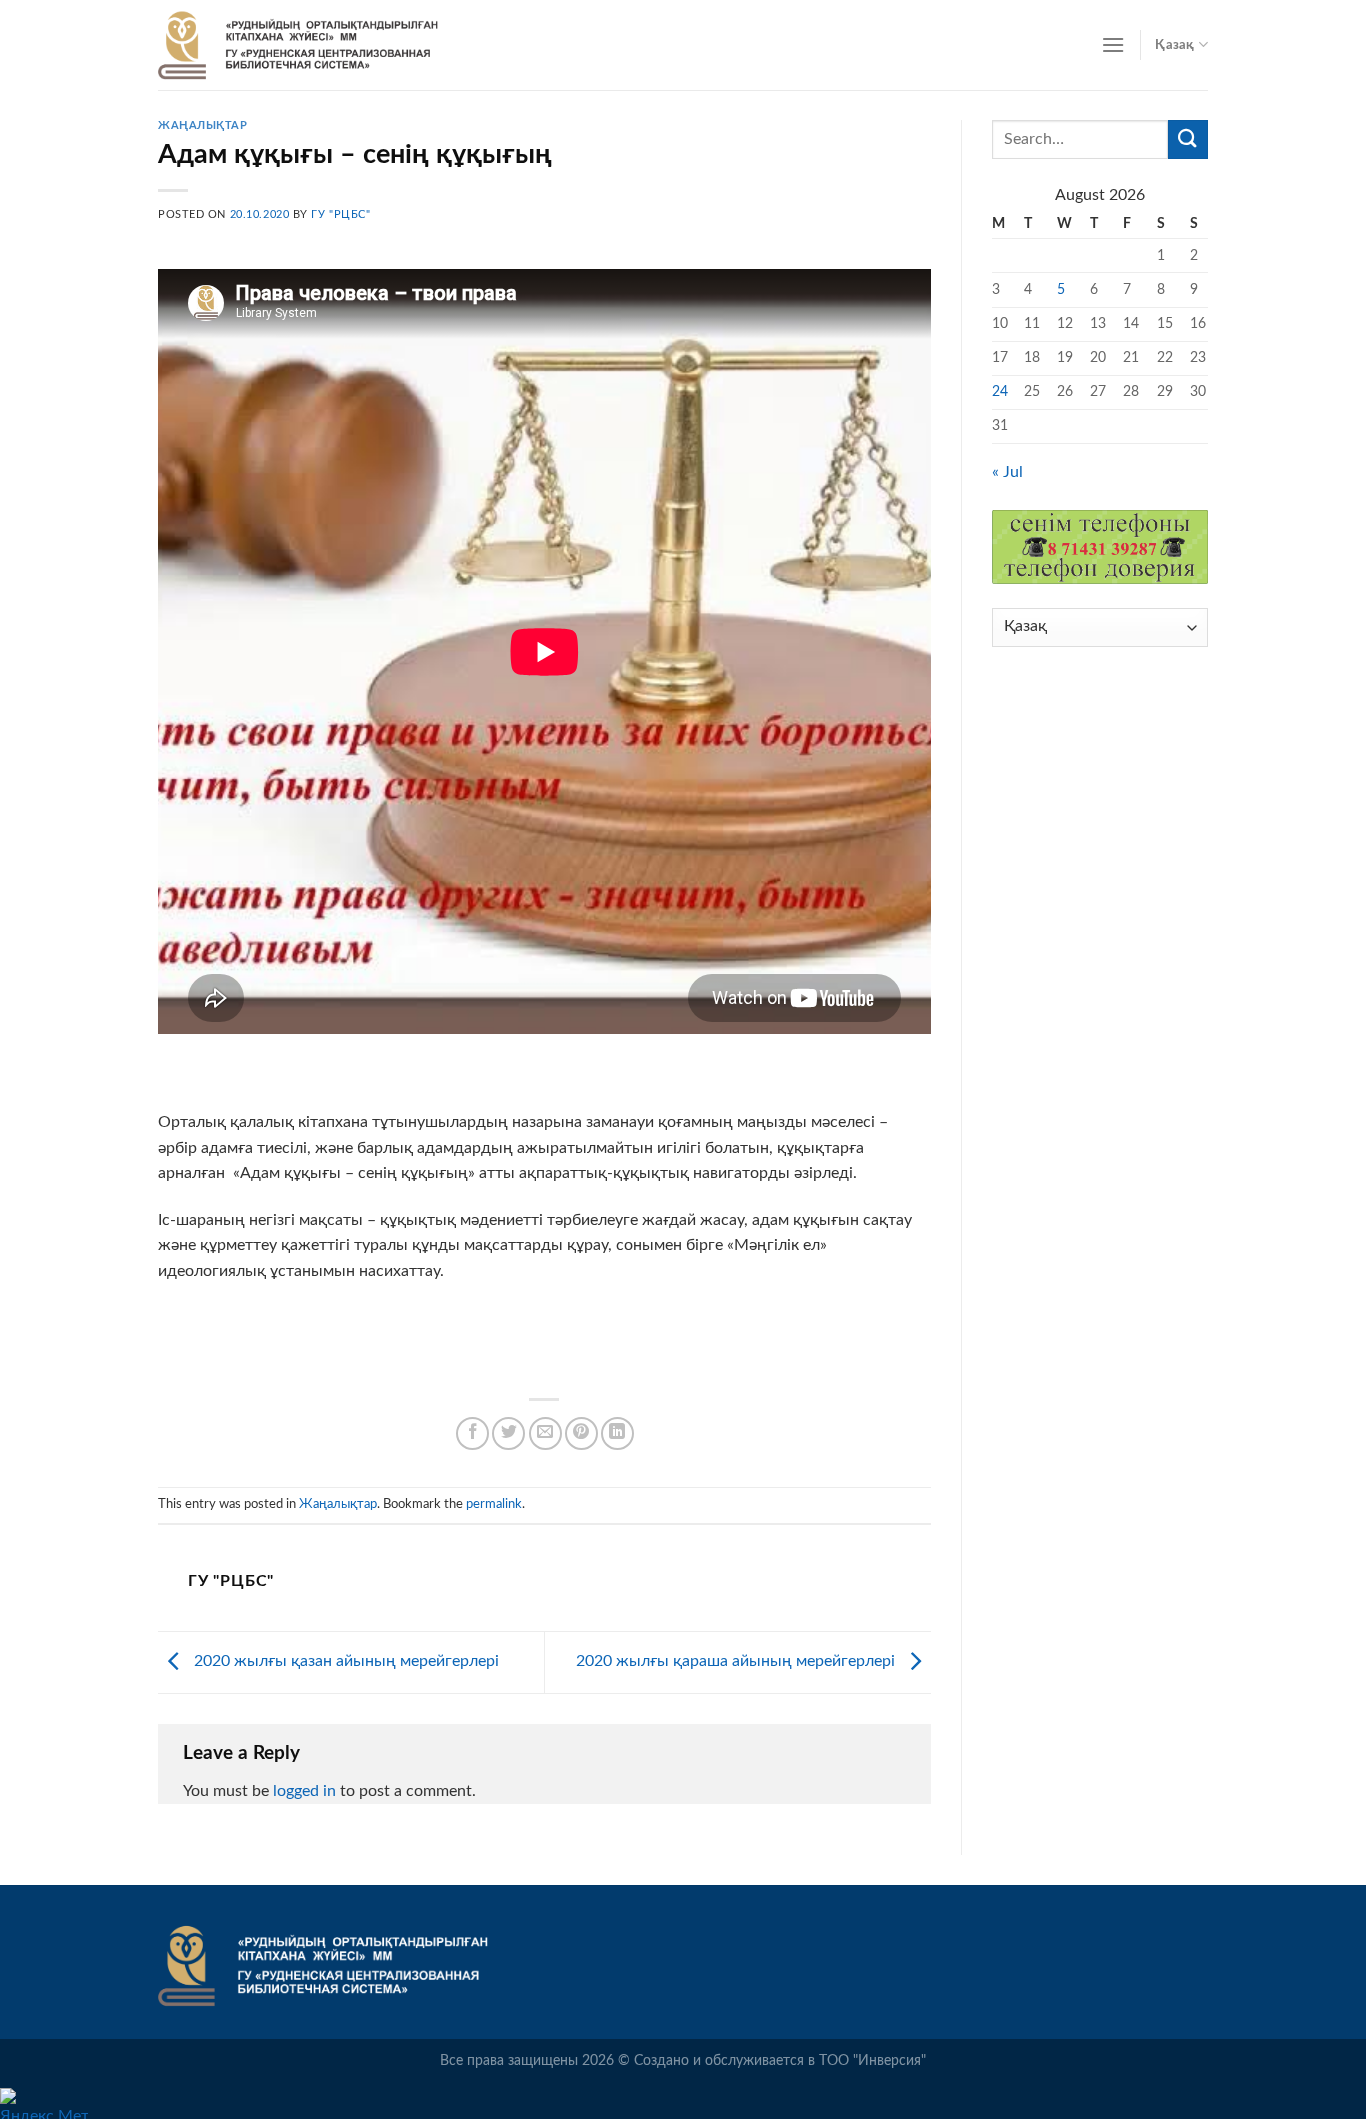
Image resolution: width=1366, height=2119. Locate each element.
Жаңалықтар (203, 125)
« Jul (1007, 472)
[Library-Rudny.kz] (298, 45)
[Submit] (1188, 139)
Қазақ (1174, 45)
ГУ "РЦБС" (340, 214)
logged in (304, 1791)
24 (1000, 391)
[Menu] (1113, 44)
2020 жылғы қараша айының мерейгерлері (737, 1661)
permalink (494, 1504)
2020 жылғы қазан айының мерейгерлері (344, 1661)
